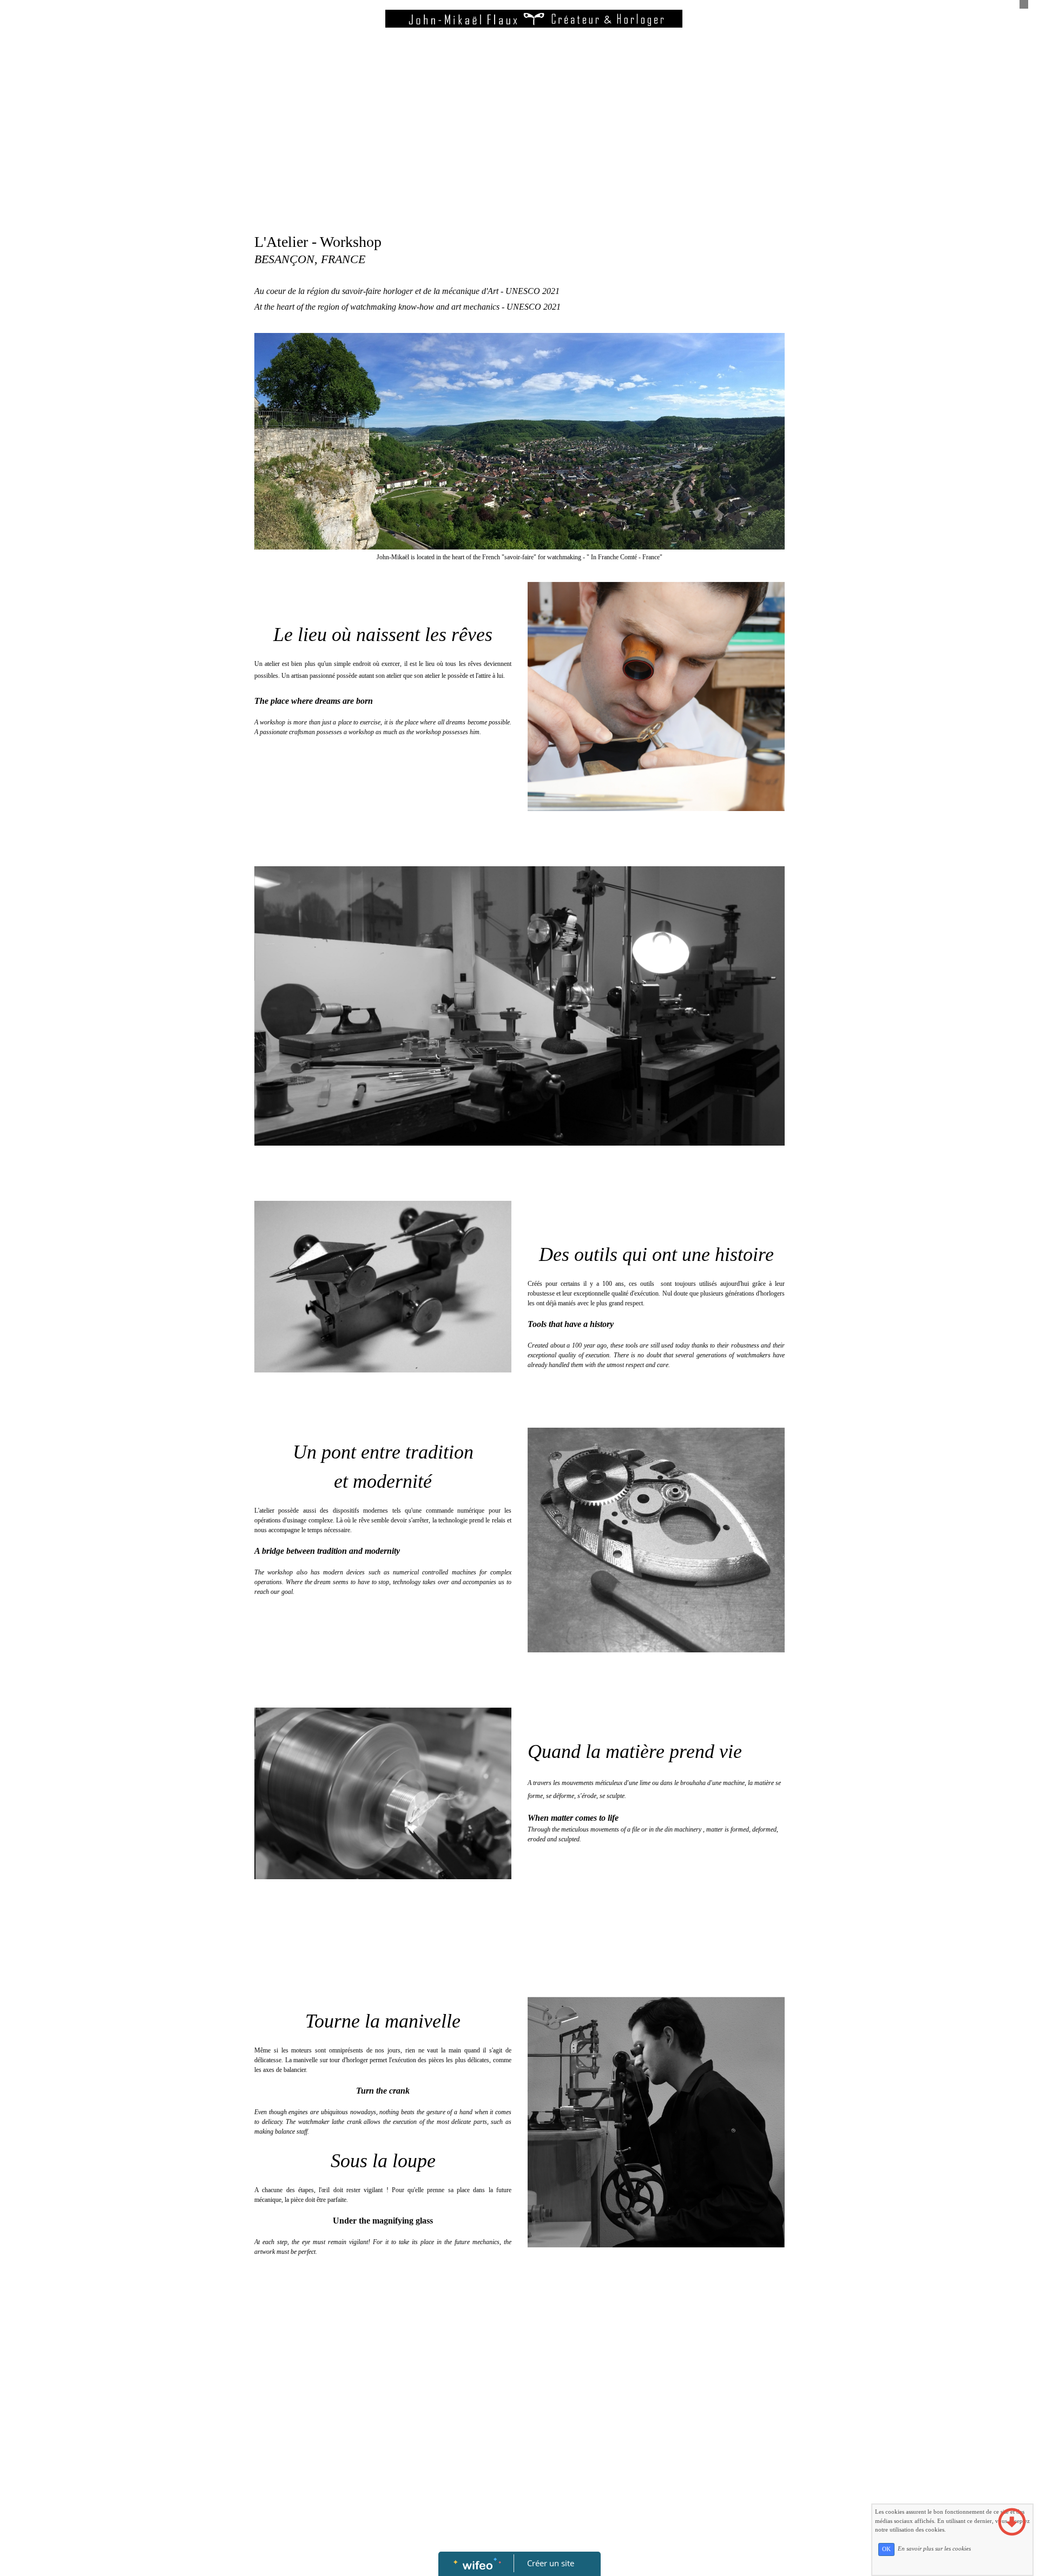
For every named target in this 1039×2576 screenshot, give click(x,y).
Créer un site (551, 2563)
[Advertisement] (519, 146)
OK (886, 2549)
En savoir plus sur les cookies (934, 2549)
